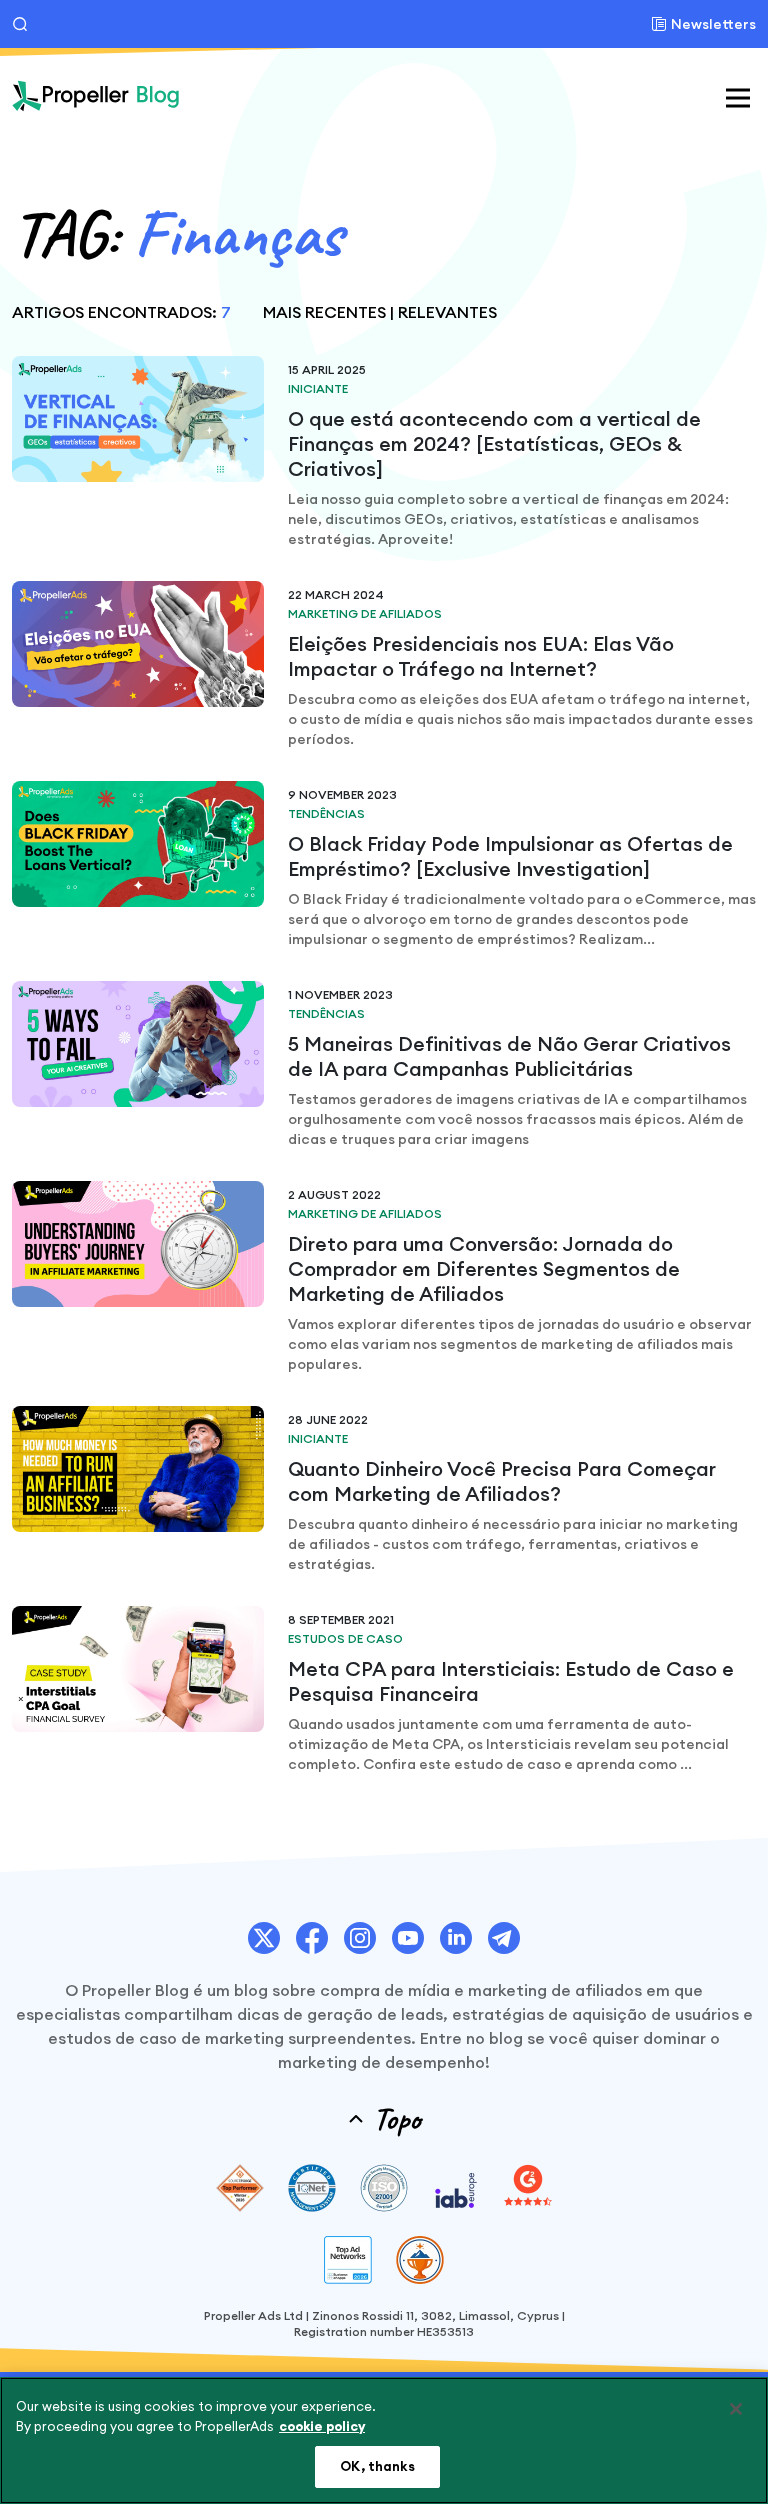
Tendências (326, 813)
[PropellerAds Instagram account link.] (360, 1938)
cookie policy (322, 2426)
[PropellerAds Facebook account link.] (312, 1938)
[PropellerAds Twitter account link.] (264, 1938)
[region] (384, 2440)
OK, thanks (377, 2466)
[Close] (736, 2409)
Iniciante (318, 388)
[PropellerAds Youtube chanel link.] (408, 1938)
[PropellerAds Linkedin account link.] (456, 1938)
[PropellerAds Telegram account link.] (504, 1938)
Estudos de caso (345, 1638)
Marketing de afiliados (365, 613)
